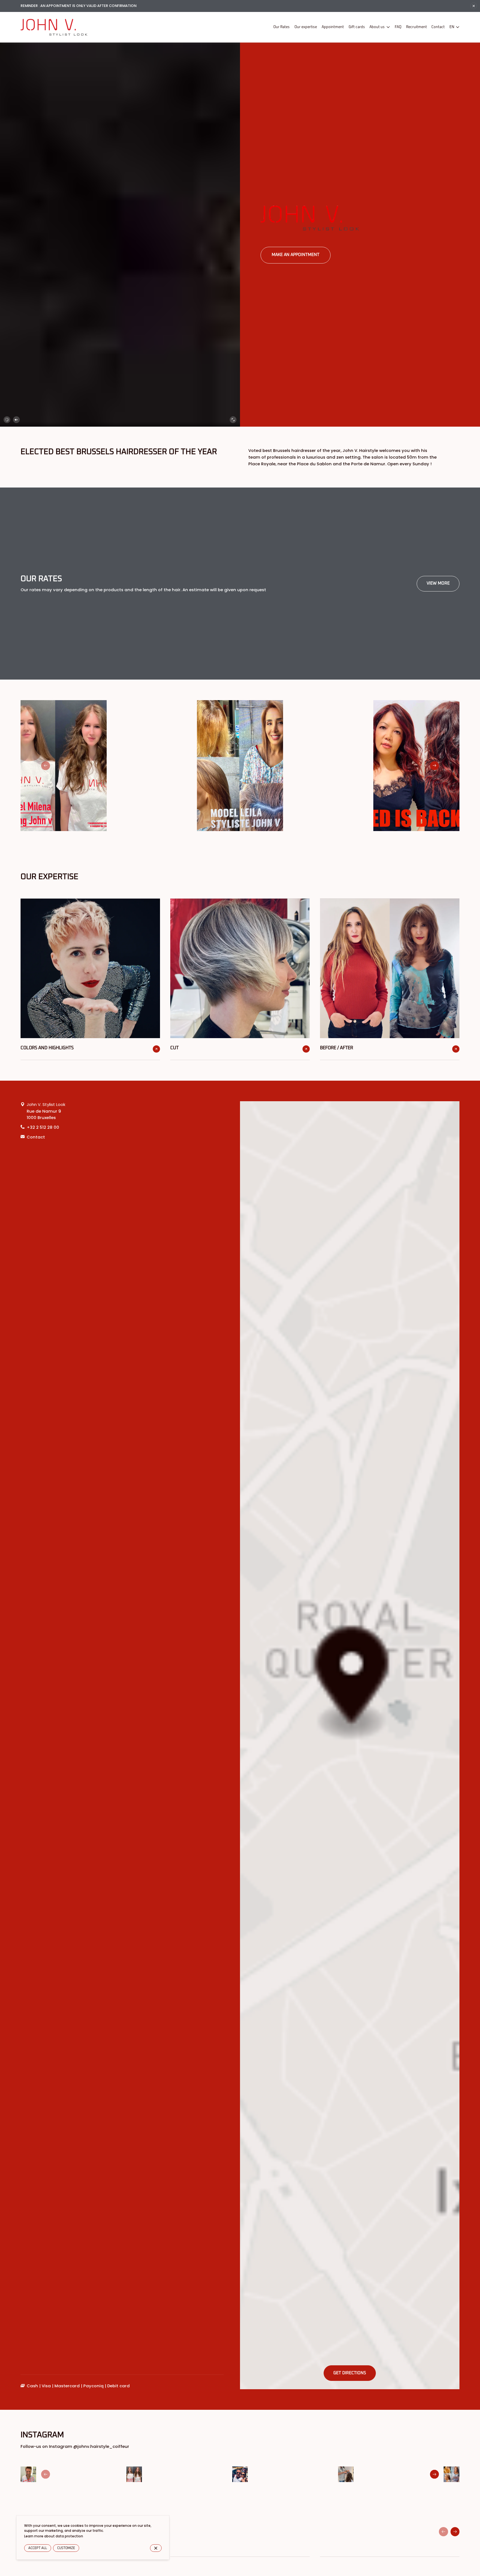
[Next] (434, 765)
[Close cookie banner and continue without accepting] (156, 2548)
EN (452, 27)
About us (377, 27)
